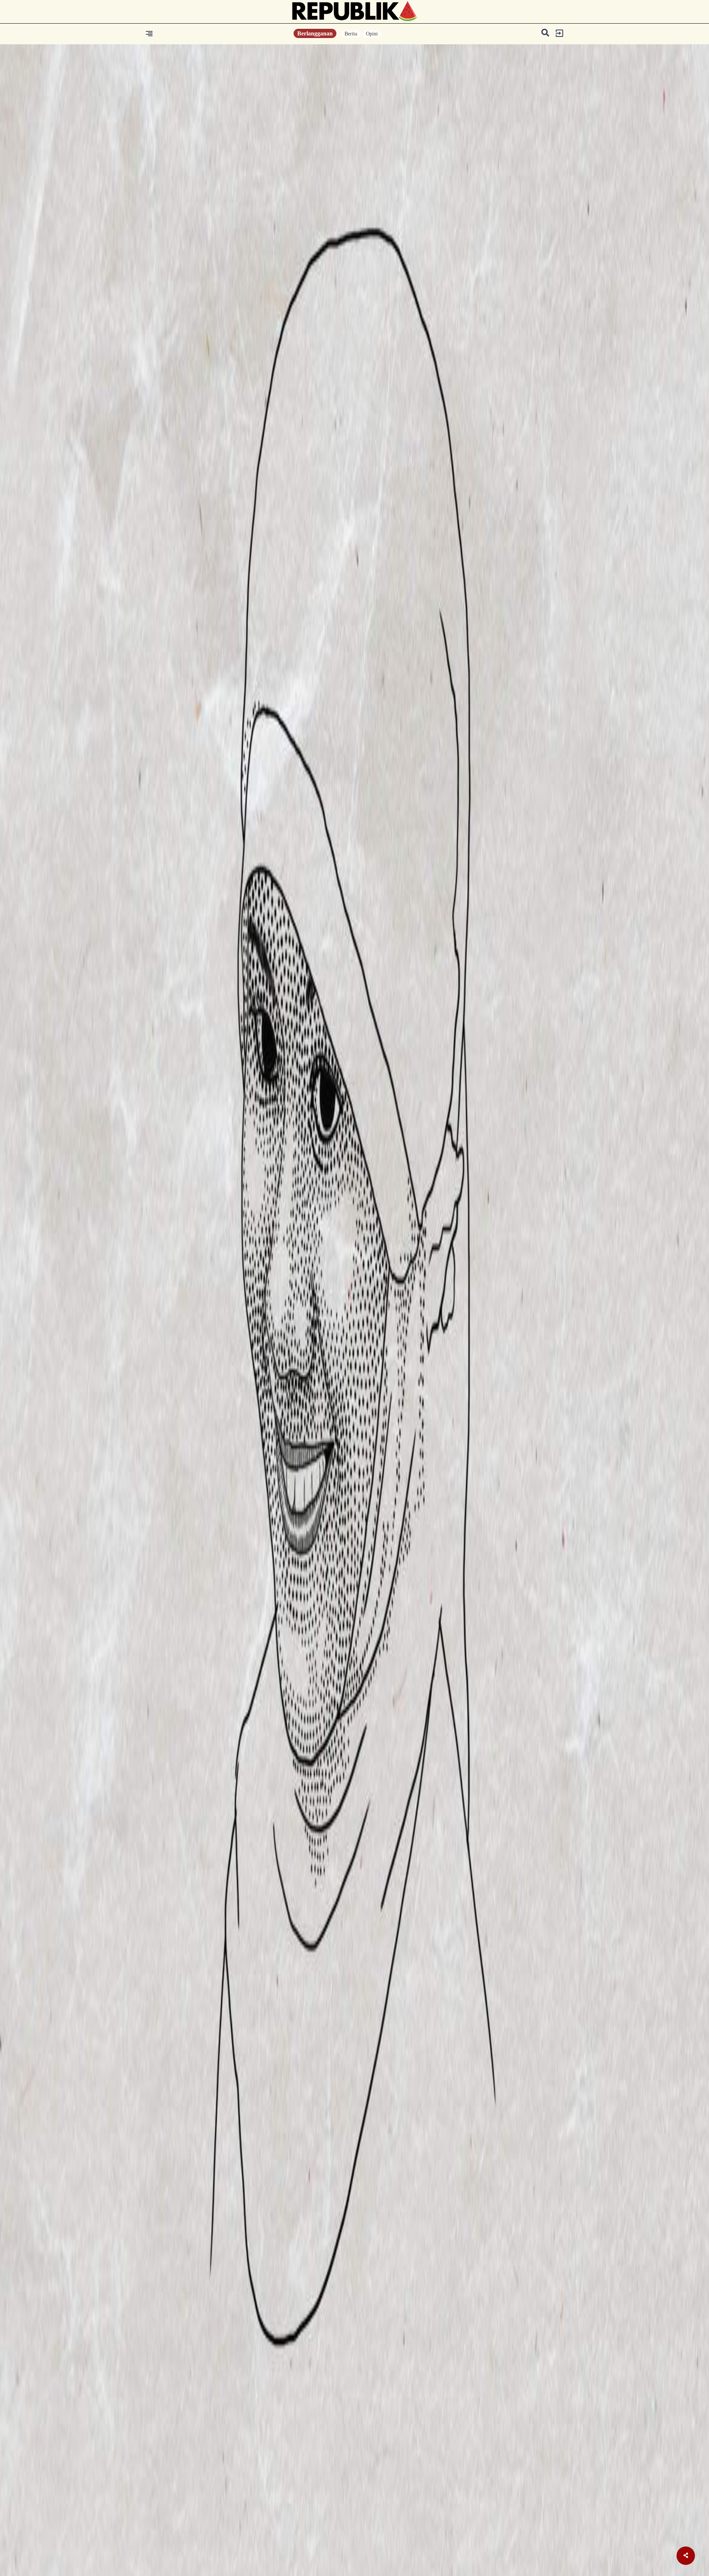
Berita (351, 34)
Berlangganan (315, 33)
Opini (372, 34)
